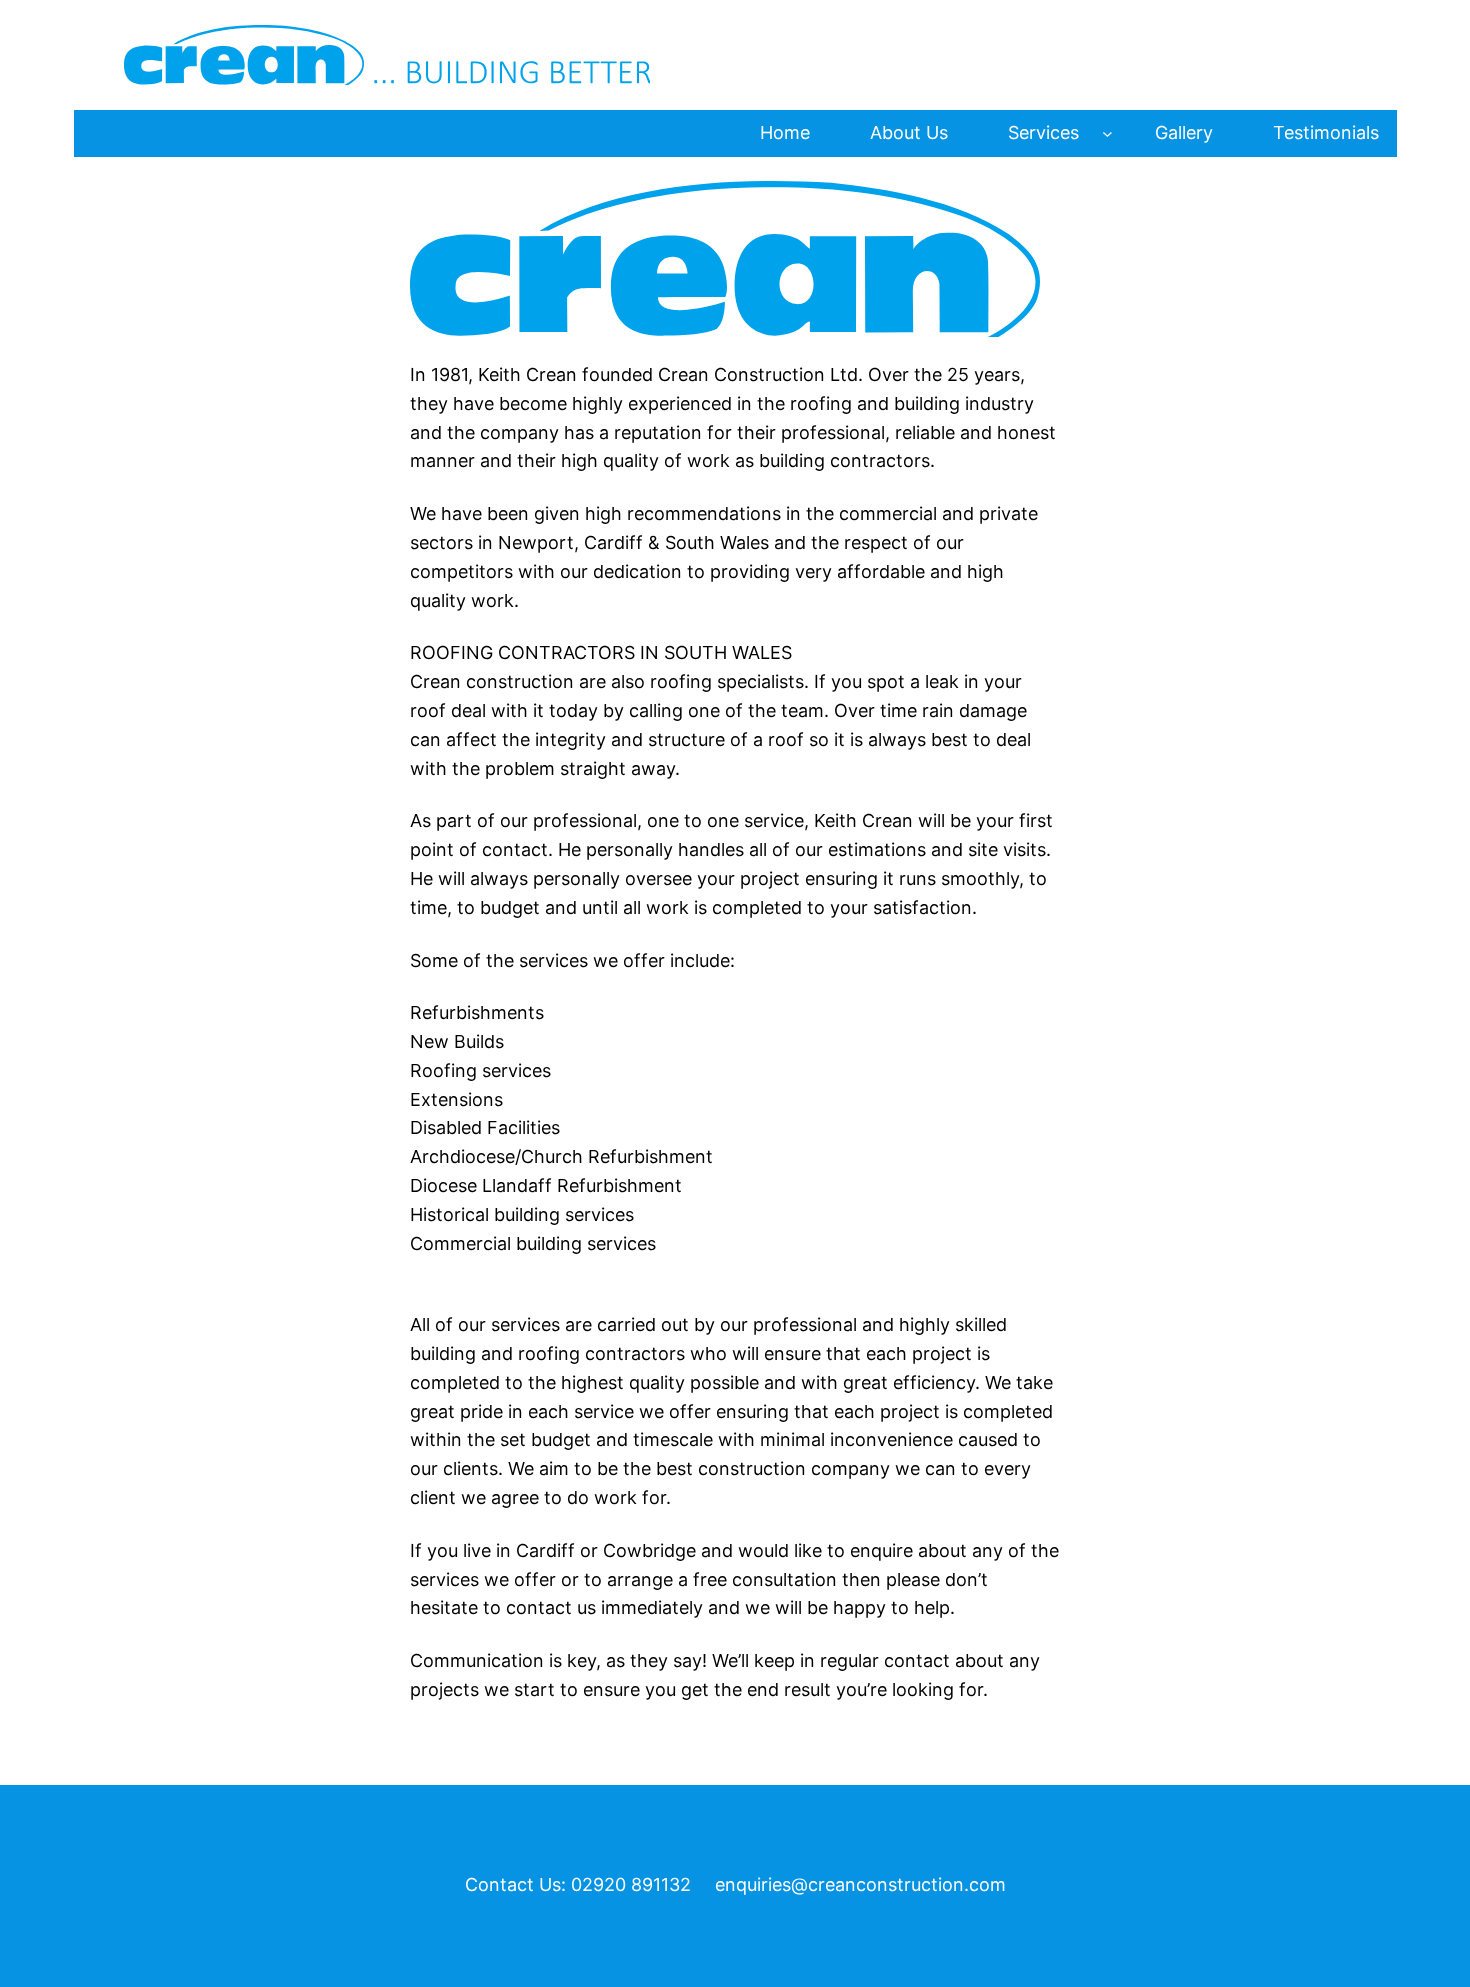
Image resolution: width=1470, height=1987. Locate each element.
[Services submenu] (1107, 133)
